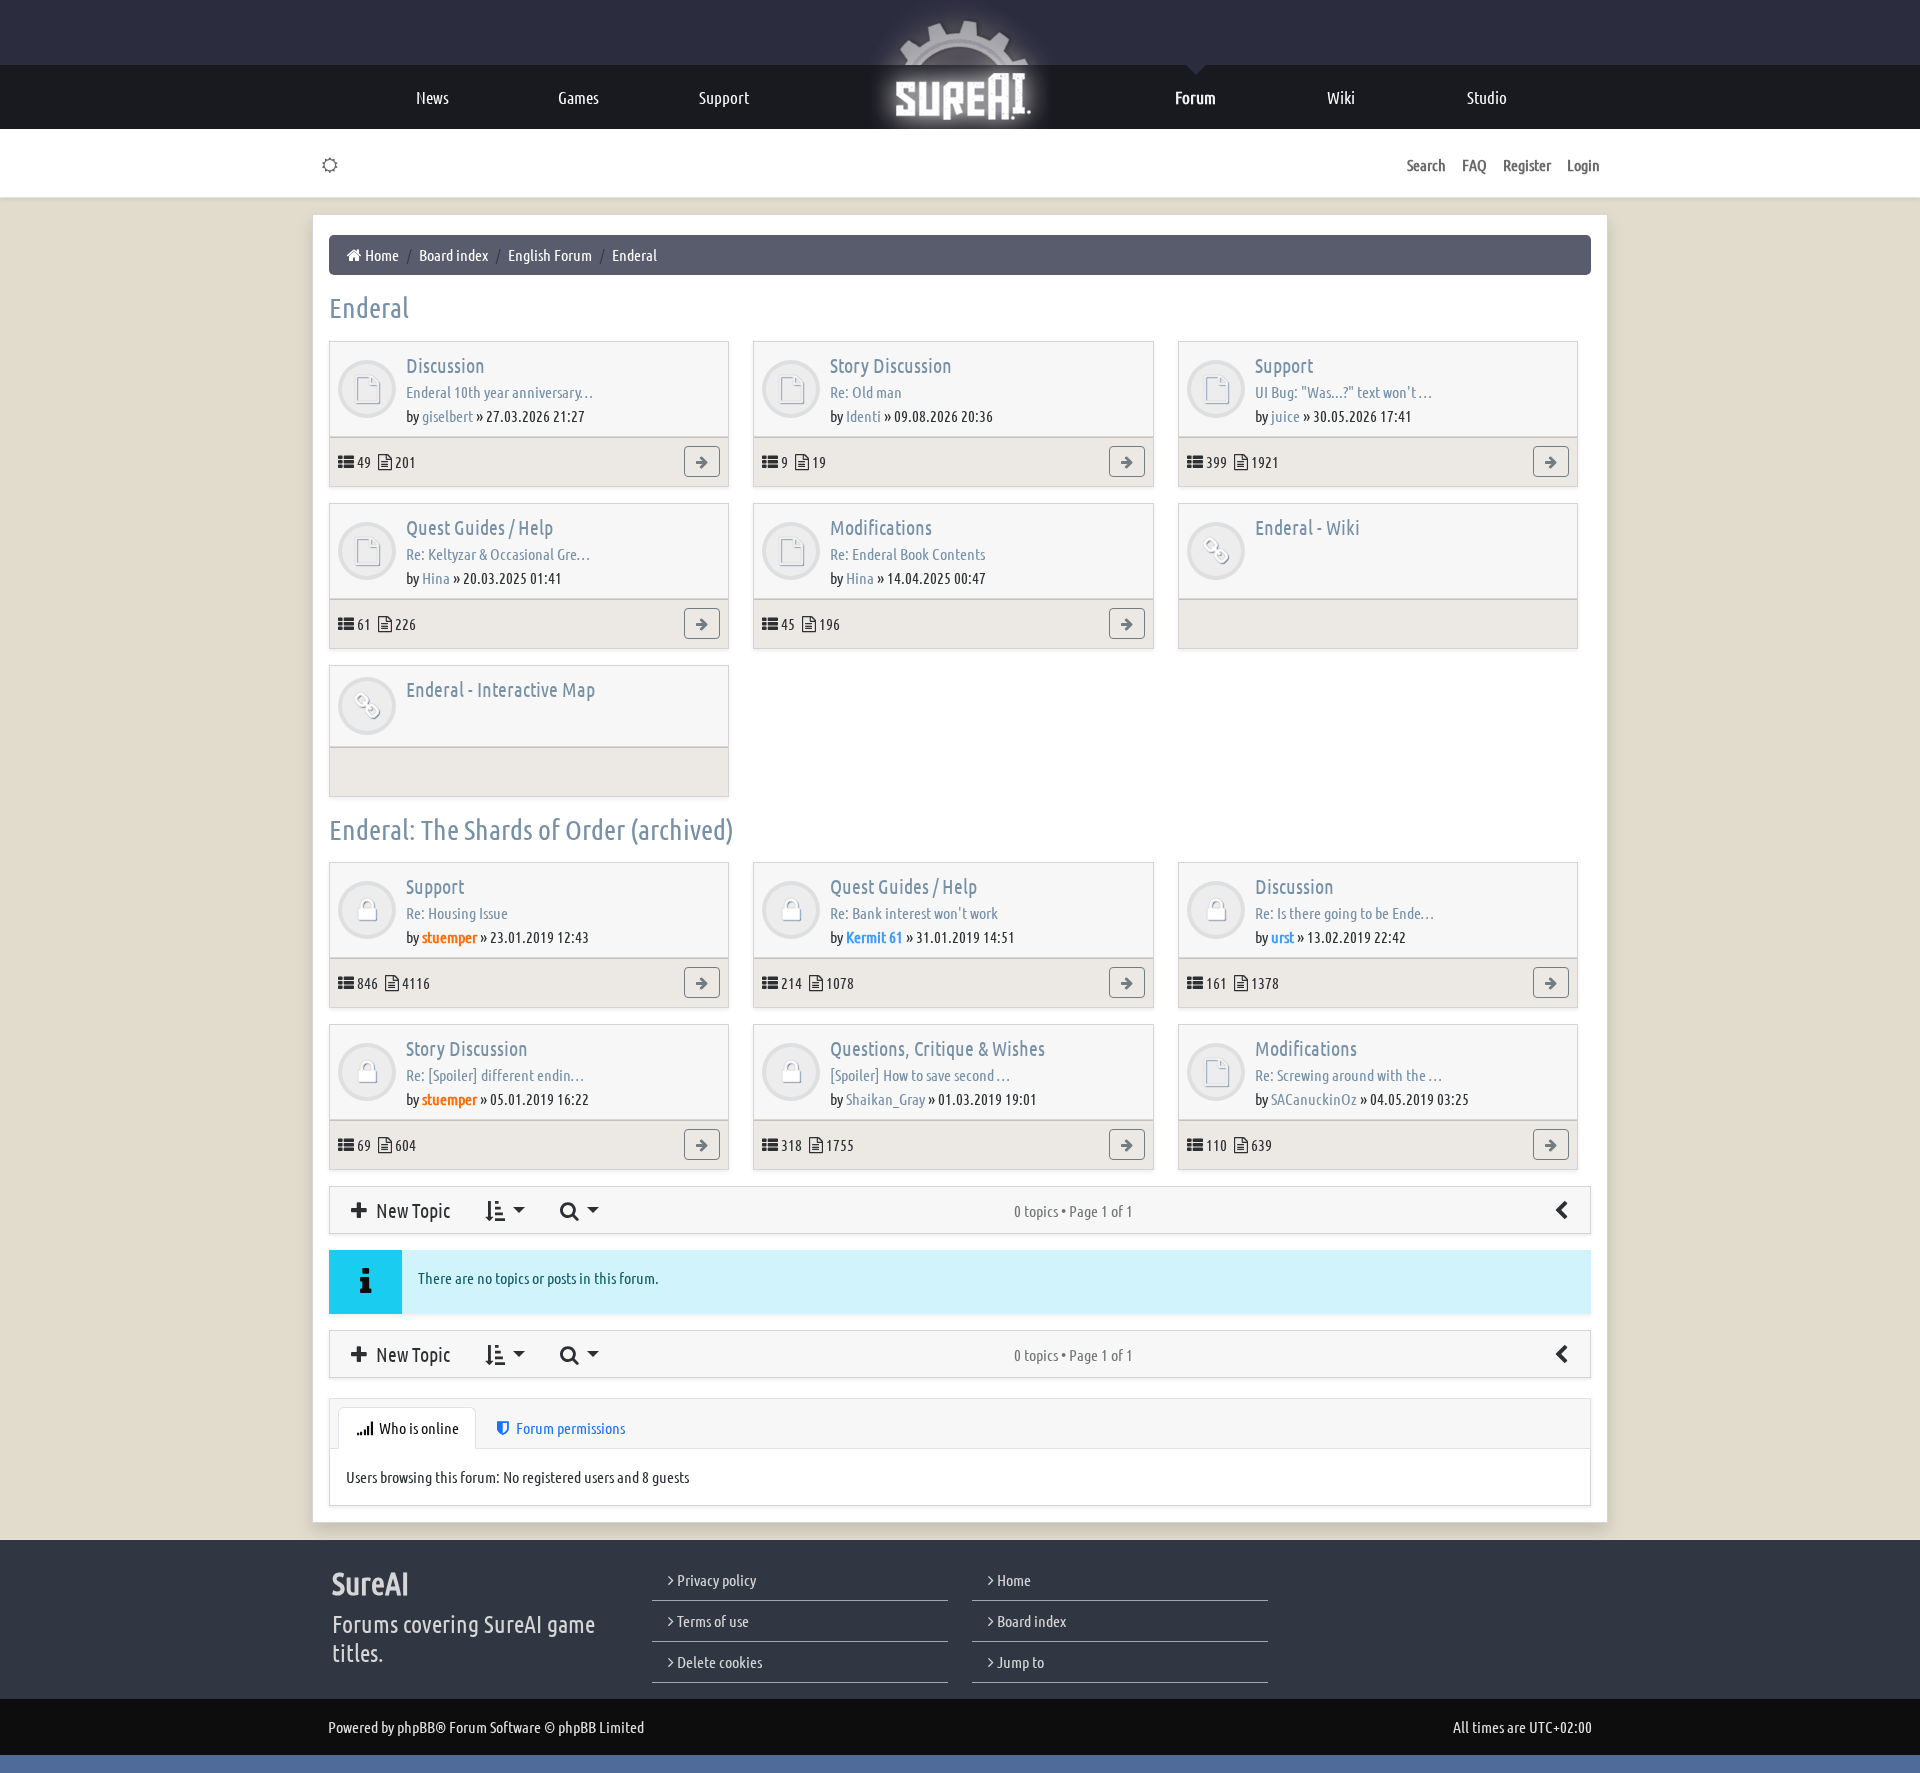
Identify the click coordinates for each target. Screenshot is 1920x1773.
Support (1284, 365)
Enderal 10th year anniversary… (499, 391)
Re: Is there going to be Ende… (1344, 912)
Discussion (445, 365)
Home (1012, 1579)
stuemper (449, 936)
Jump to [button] (1019, 1661)
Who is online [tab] (417, 1427)
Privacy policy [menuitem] (715, 1579)
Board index (1030, 1620)
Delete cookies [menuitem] (718, 1661)
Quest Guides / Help (479, 527)
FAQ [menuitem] (1474, 164)
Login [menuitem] (1583, 164)
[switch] (330, 165)
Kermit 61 (874, 936)
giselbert (447, 415)
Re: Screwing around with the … (1348, 1074)
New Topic (411, 1210)
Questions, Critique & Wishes (937, 1048)
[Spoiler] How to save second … (920, 1074)
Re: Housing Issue (457, 912)
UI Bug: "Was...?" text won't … (1343, 391)
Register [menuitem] (1527, 164)
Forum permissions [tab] (569, 1427)
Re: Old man (866, 391)
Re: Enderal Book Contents (907, 553)
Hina (436, 577)
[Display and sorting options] (503, 1210)
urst (1282, 936)
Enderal (369, 307)
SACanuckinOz (1314, 1098)
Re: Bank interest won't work (914, 912)
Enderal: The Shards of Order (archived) (531, 829)
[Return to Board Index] (1561, 1210)
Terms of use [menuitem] (711, 1620)
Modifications (881, 527)
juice (1285, 415)
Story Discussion (891, 365)
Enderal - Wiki (1307, 527)
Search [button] (1426, 164)
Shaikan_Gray (885, 1098)
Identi (863, 415)
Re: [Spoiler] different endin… (495, 1074)
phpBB (416, 1726)
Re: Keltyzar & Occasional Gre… (498, 553)
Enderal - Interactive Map (500, 689)
